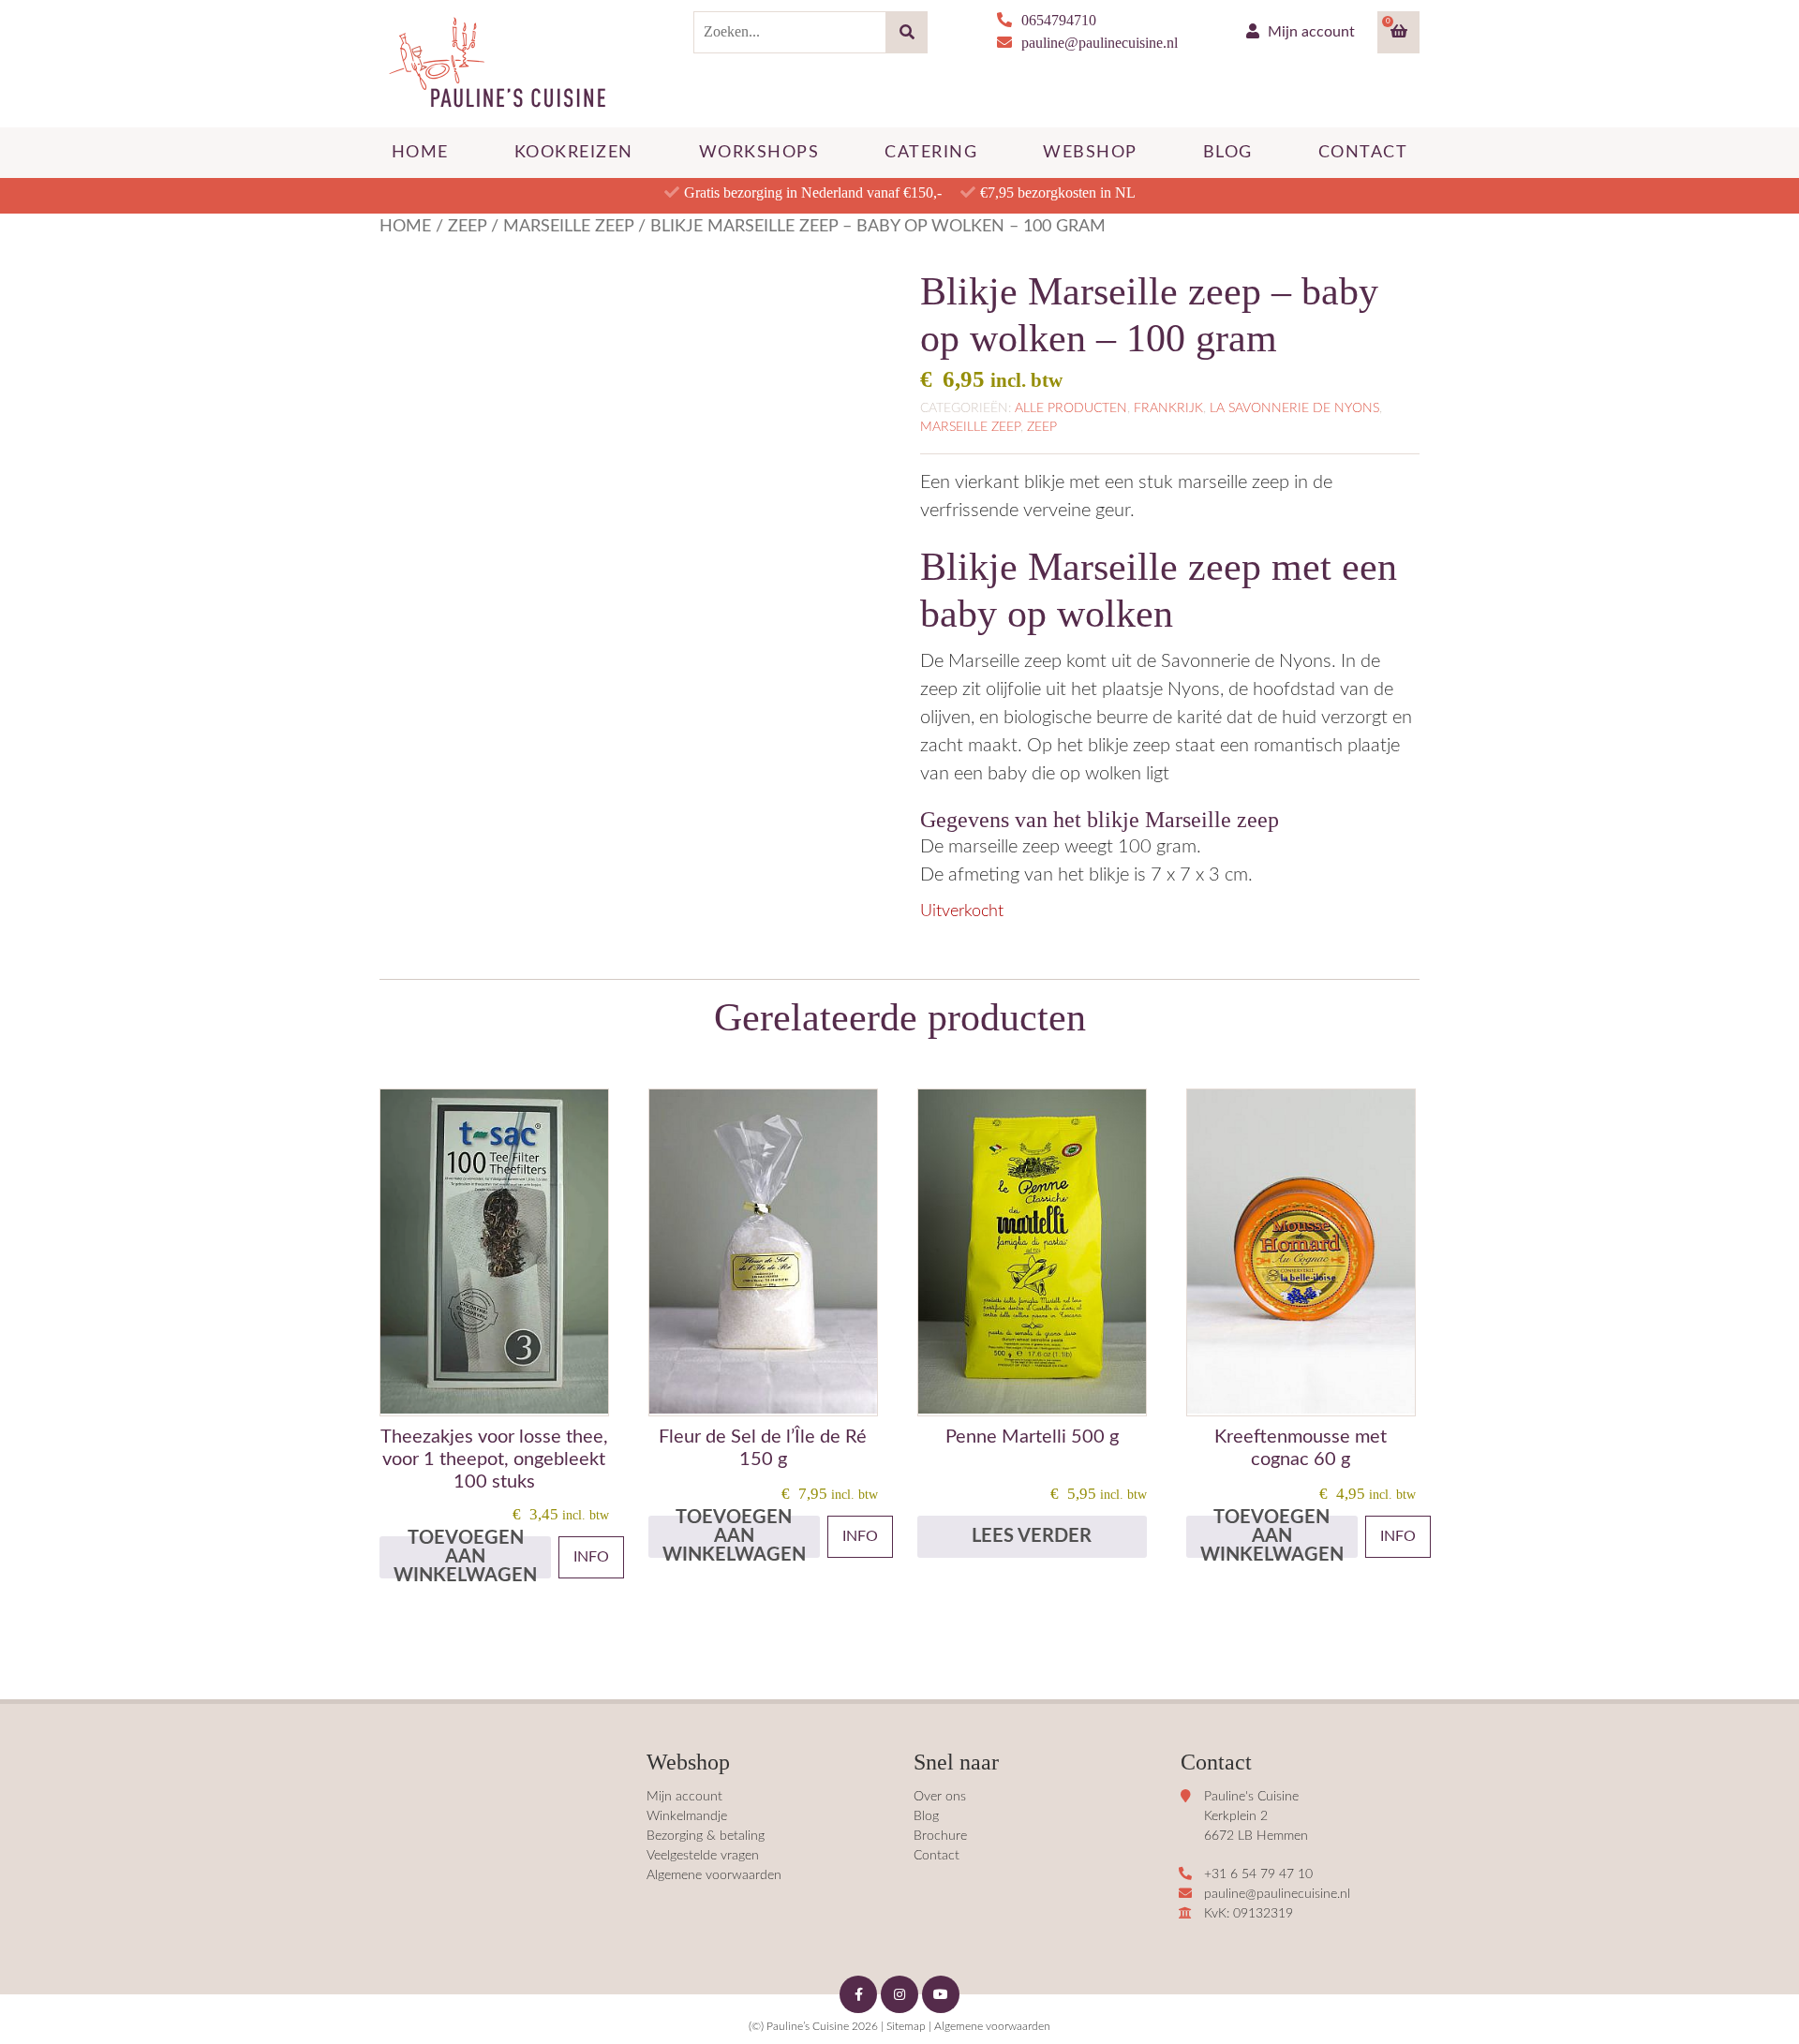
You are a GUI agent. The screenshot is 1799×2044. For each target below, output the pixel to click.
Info (591, 1557)
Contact (937, 1856)
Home (405, 226)
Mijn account (1309, 32)
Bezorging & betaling (706, 1836)
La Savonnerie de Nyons (1294, 408)
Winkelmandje (687, 1816)
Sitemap (906, 2026)
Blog (926, 1816)
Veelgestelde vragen (703, 1856)
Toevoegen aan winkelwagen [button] (465, 1557)
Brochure (940, 1836)
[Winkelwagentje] (1399, 32)
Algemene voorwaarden (714, 1875)
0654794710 (1059, 20)
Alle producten (1071, 408)
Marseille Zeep (568, 226)
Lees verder (1032, 1536)
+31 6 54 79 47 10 (1258, 1874)
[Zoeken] (907, 32)
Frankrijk (1168, 408)
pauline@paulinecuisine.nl (1100, 43)
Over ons (940, 1797)
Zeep (467, 226)
